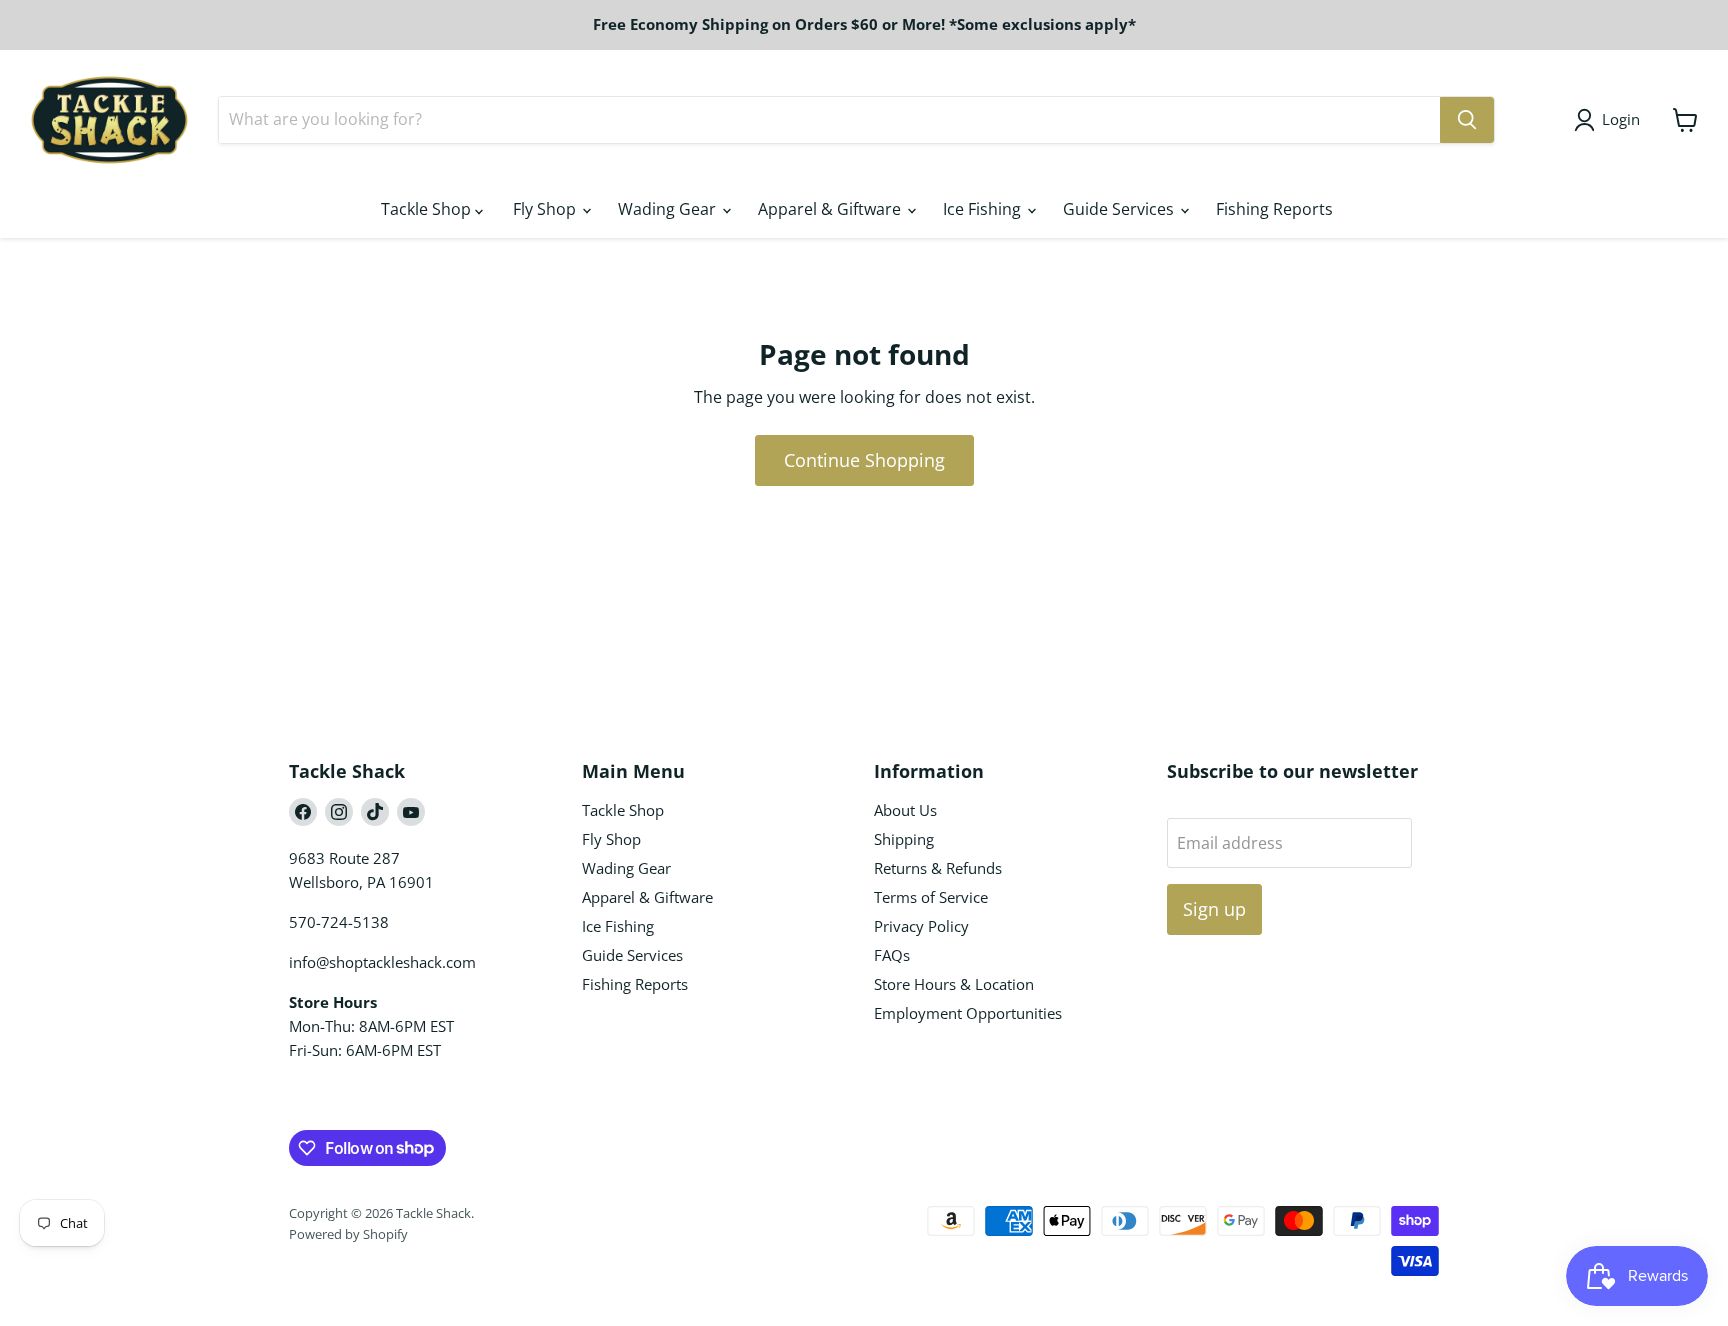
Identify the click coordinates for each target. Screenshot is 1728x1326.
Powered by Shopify (348, 1234)
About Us (905, 810)
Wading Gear (669, 209)
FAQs (892, 955)
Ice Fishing (984, 209)
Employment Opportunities (968, 1013)
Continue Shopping (864, 460)
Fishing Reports (1274, 209)
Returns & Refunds (938, 868)
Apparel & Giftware (831, 209)
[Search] (1467, 120)
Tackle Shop (428, 209)
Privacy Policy (921, 926)
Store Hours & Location (954, 984)
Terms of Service (931, 897)
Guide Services (1120, 209)
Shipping (904, 839)
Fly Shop (546, 209)
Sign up (1214, 909)
